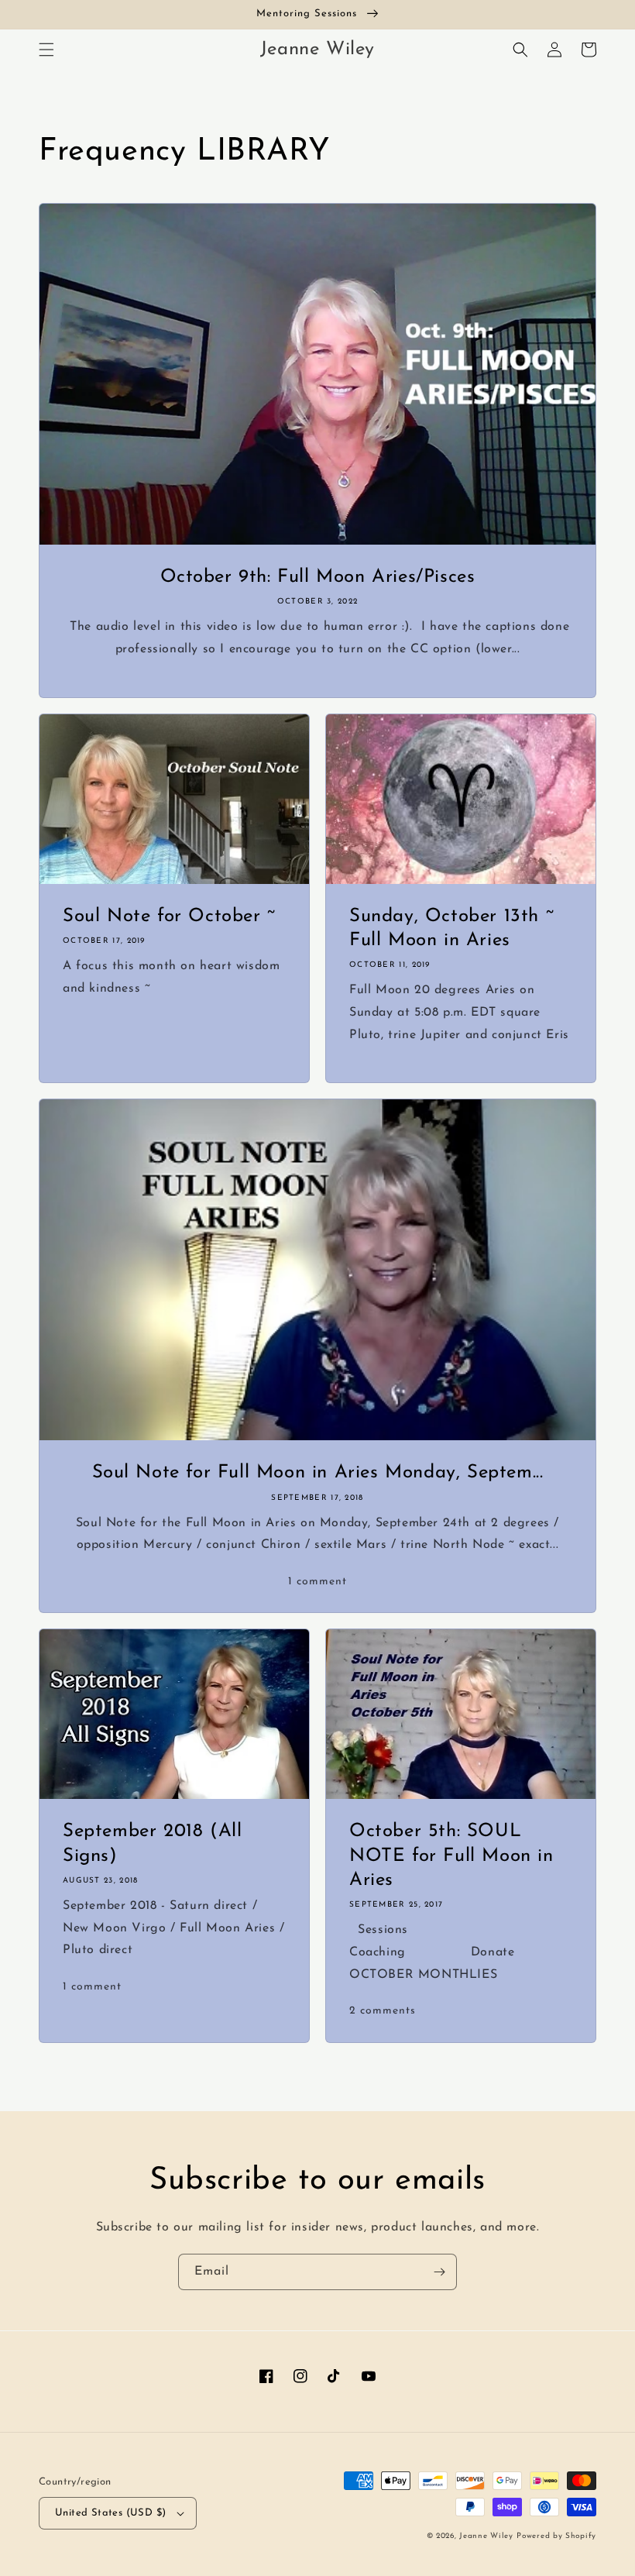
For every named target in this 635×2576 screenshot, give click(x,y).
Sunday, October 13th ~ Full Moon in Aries (451, 929)
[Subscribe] (439, 2272)
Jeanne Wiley (486, 2536)
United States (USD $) (110, 2513)
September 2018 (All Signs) (152, 1843)
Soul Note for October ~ (169, 917)
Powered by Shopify (556, 2536)
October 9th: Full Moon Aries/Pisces (318, 577)
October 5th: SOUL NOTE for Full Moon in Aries (451, 1855)
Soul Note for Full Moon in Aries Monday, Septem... (318, 1473)
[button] (46, 50)
